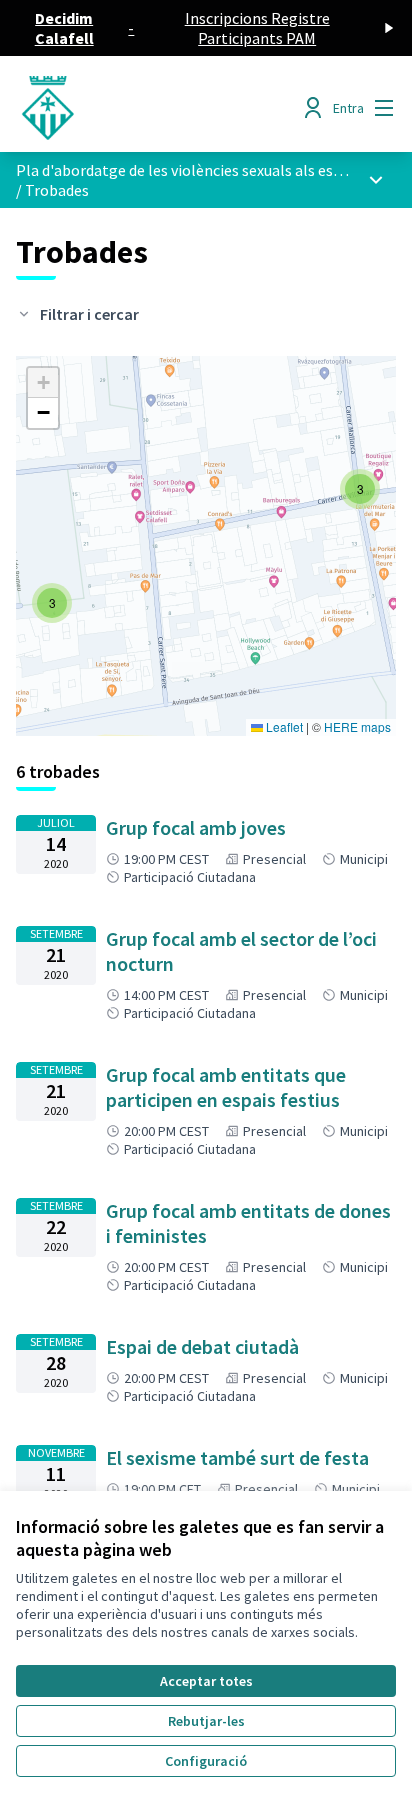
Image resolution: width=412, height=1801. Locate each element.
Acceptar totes (206, 1681)
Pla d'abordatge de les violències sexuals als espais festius (213, 170)
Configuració (206, 1761)
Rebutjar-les (206, 1721)
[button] (360, 489)
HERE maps (357, 726)
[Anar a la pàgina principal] (156, 108)
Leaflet (283, 726)
